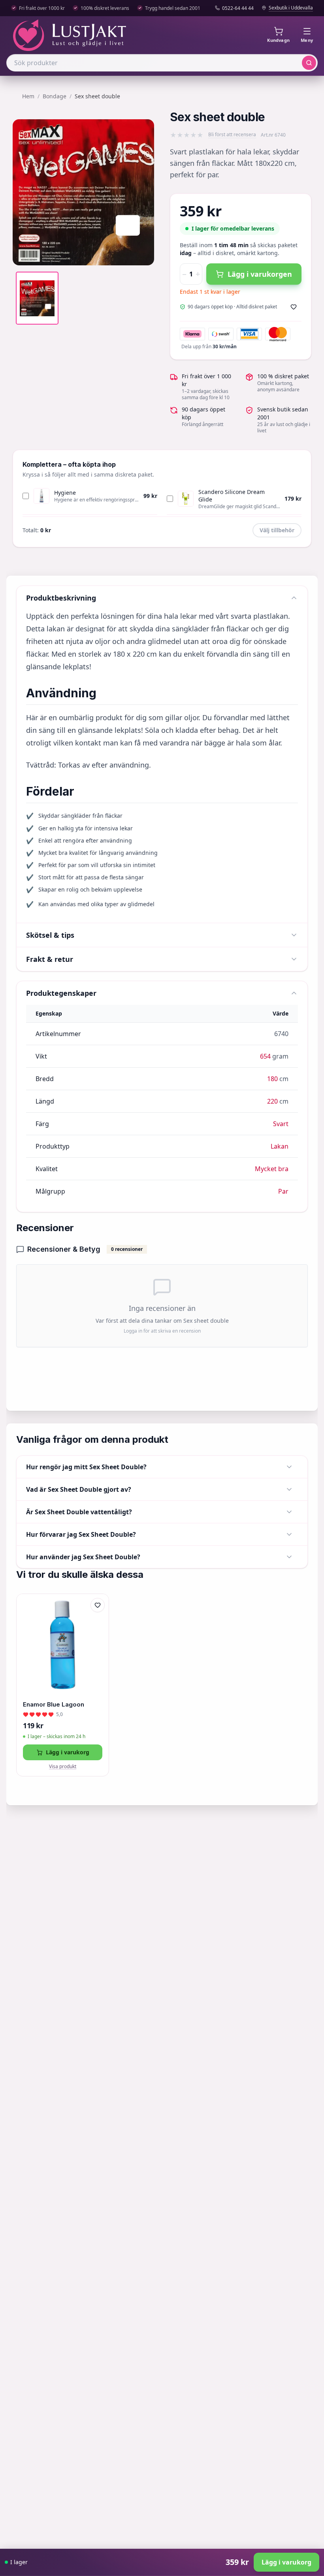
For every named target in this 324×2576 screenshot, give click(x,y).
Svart (281, 1124)
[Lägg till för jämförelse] (98, 1622)
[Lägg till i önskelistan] (294, 307)
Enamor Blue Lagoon (54, 1704)
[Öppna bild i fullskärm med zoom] (142, 253)
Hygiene (65, 493)
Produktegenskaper (61, 993)
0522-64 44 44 (238, 8)
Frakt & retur (50, 959)
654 (265, 1056)
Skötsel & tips (50, 935)
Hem (28, 96)
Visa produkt (63, 1767)
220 (272, 1101)
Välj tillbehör (277, 530)
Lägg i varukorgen (260, 274)
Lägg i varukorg (68, 1752)
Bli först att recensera (232, 135)
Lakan (280, 1146)
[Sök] (309, 63)
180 (272, 1079)
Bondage (55, 96)
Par (283, 1191)
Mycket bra (272, 1169)
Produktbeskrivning (61, 598)
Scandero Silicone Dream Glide (232, 496)
